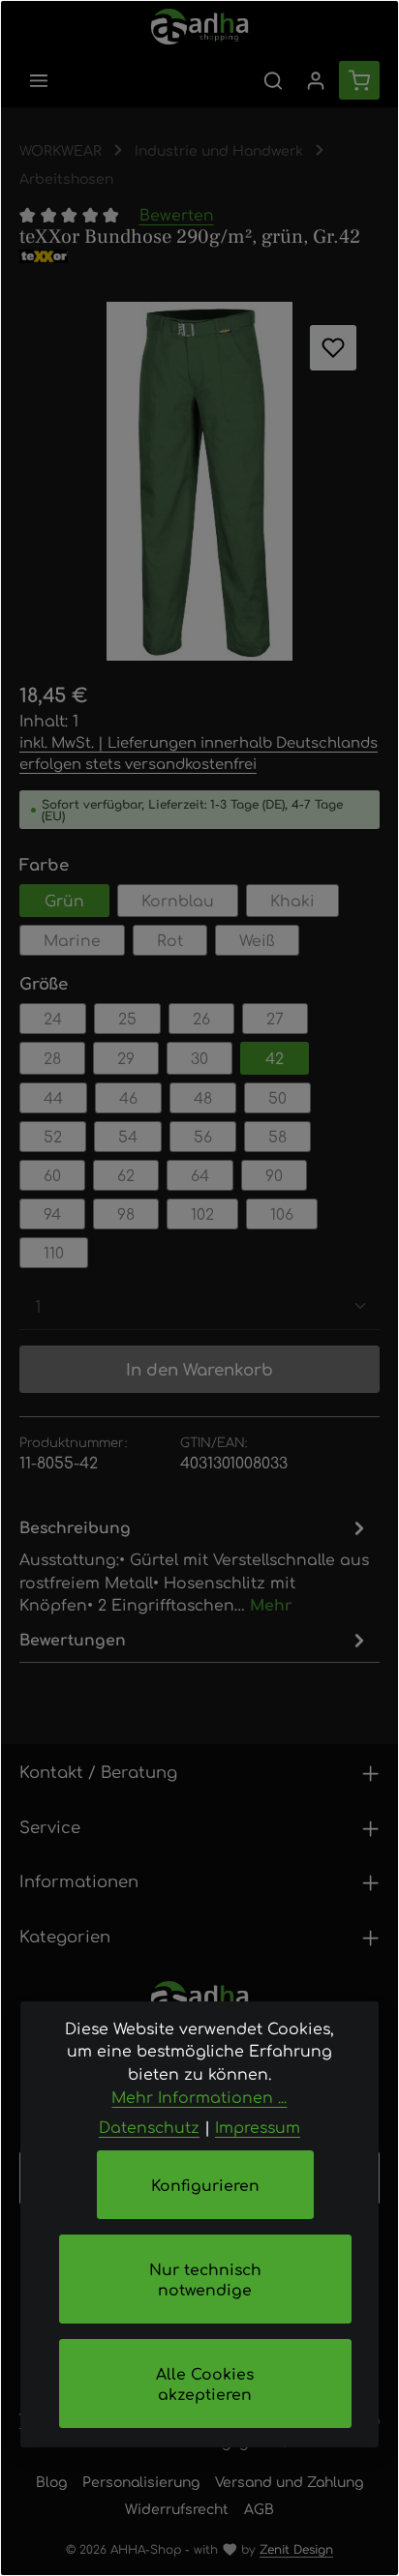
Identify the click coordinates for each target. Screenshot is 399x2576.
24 (53, 1018)
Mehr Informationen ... (199, 2097)
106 (282, 1214)
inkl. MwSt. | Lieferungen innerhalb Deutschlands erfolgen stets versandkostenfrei (199, 752)
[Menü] (39, 80)
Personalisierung (141, 2481)
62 (126, 1175)
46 (128, 1097)
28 (52, 1058)
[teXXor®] (199, 256)
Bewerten (177, 214)
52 (53, 1136)
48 (203, 1097)
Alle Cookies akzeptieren (205, 2384)
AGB (259, 2508)
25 (127, 1018)
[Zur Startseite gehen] (200, 27)
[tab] (195, 1565)
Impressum (258, 2127)
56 (203, 1136)
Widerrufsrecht (177, 2508)
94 (52, 1214)
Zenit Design (296, 2549)
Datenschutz (149, 2127)
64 (200, 1175)
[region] (199, 482)
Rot (170, 940)
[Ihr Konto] (316, 80)
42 (275, 1058)
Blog (51, 2481)
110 (54, 1252)
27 (275, 1018)
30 (199, 1058)
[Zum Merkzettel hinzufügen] (333, 348)
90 (274, 1175)
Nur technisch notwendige (205, 2279)
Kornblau (178, 900)
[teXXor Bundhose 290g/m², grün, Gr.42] (199, 482)
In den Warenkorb (199, 1369)
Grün (64, 900)
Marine (72, 940)
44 (53, 1097)
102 (202, 1214)
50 (277, 1097)
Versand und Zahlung (289, 2481)
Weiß (257, 940)
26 (201, 1018)
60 (52, 1175)
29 (126, 1058)
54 (128, 1136)
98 (126, 1214)
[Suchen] (273, 80)
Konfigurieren (205, 2185)
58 (277, 1136)
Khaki (292, 900)
